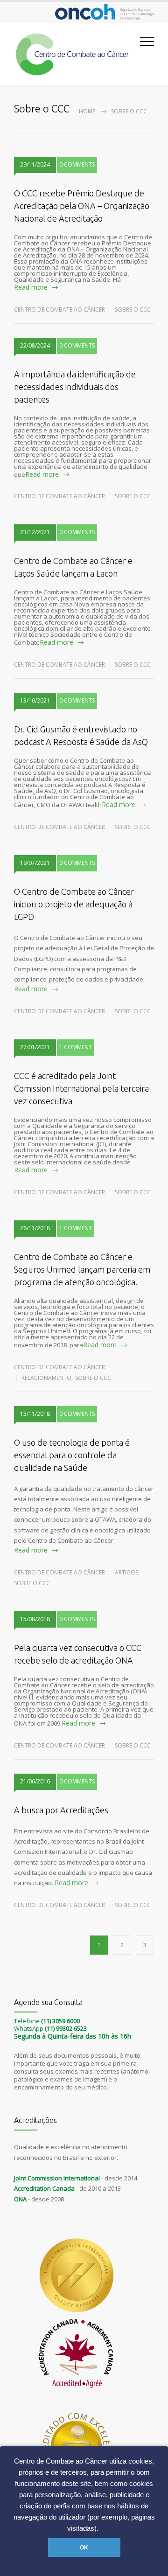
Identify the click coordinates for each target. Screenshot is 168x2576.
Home (87, 111)
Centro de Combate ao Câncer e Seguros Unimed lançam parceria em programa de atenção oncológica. (82, 1269)
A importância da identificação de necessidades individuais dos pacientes (75, 387)
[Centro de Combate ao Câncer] (77, 54)
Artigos (126, 1572)
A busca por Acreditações (61, 1810)
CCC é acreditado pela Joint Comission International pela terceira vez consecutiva (81, 1088)
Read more (31, 287)
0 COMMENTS (77, 164)
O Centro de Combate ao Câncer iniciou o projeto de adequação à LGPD (74, 904)
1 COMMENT (76, 1047)
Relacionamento (46, 1378)
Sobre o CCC (133, 310)
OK (84, 2548)
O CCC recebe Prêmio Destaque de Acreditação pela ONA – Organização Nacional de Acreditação (82, 206)
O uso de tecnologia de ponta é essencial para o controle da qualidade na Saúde (72, 1455)
